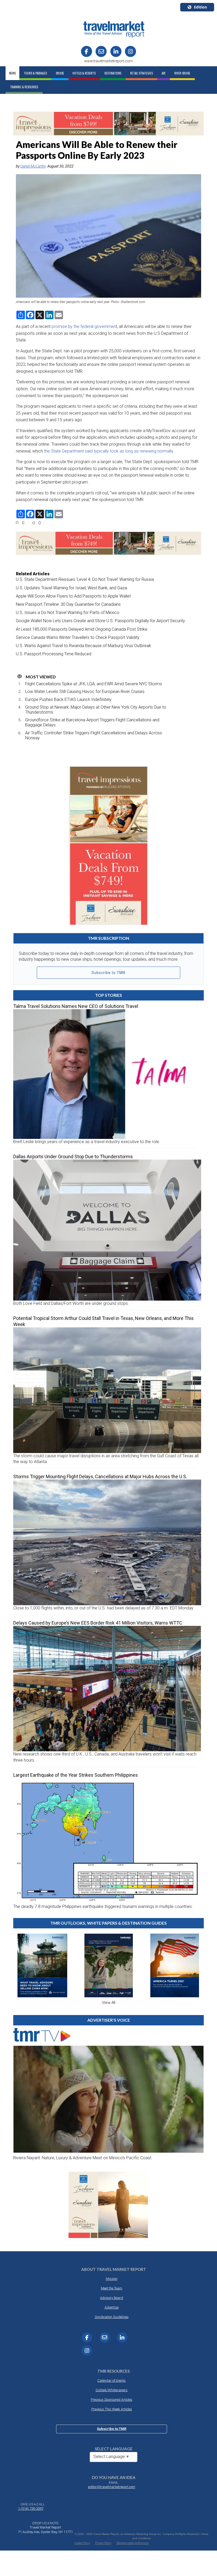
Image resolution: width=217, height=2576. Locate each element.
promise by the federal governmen (84, 326)
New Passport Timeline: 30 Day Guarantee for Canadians (68, 604)
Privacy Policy (103, 2543)
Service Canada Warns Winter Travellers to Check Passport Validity (78, 637)
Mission (112, 2279)
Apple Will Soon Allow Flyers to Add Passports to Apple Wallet (73, 596)
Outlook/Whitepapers (112, 2390)
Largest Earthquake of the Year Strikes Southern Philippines (76, 1775)
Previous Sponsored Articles (112, 2400)
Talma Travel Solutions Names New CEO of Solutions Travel (76, 1006)
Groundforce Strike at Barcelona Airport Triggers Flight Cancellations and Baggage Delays (92, 722)
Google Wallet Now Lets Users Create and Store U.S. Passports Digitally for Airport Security (100, 621)
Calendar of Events (112, 2380)
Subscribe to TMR (108, 973)
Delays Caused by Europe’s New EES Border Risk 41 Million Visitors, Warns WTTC (98, 1623)
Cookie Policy (82, 2543)
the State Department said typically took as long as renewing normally (108, 451)
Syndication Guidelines (112, 2317)
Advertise (112, 2307)
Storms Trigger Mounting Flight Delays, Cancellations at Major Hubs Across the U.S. (100, 1476)
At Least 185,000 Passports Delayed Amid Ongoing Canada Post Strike (82, 629)
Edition (200, 7)
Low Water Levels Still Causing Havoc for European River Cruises (85, 692)
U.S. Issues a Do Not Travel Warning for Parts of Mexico (68, 613)
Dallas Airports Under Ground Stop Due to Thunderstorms (73, 1157)
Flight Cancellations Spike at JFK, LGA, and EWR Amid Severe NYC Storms (94, 684)
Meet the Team (112, 2288)
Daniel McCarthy (33, 166)
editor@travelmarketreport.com (112, 2487)
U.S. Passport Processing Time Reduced (54, 654)
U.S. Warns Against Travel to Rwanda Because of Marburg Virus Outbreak (83, 646)
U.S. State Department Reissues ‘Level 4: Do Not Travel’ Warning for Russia (85, 579)
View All (109, 2003)
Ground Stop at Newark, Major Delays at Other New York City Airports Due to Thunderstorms (96, 710)
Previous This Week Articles (112, 2409)
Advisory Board (112, 2298)
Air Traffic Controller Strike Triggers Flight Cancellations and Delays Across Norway (94, 735)
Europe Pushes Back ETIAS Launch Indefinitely (68, 699)
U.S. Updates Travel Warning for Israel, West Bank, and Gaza (71, 588)
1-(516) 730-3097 (31, 2509)
